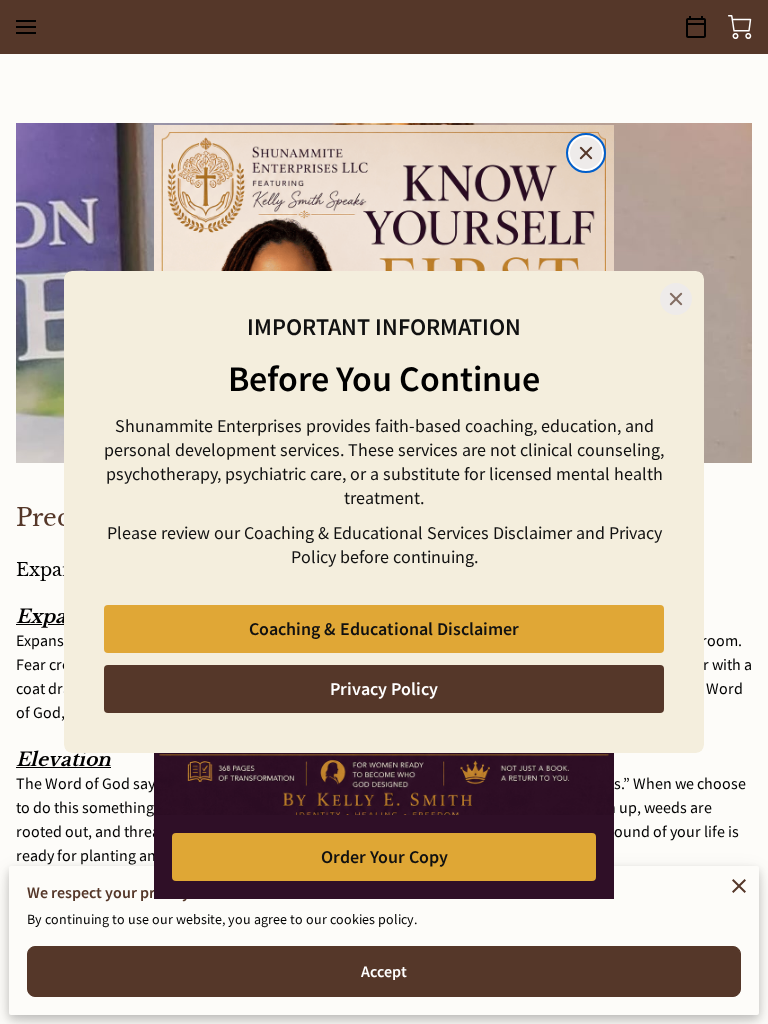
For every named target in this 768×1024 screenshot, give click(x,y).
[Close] (676, 299)
